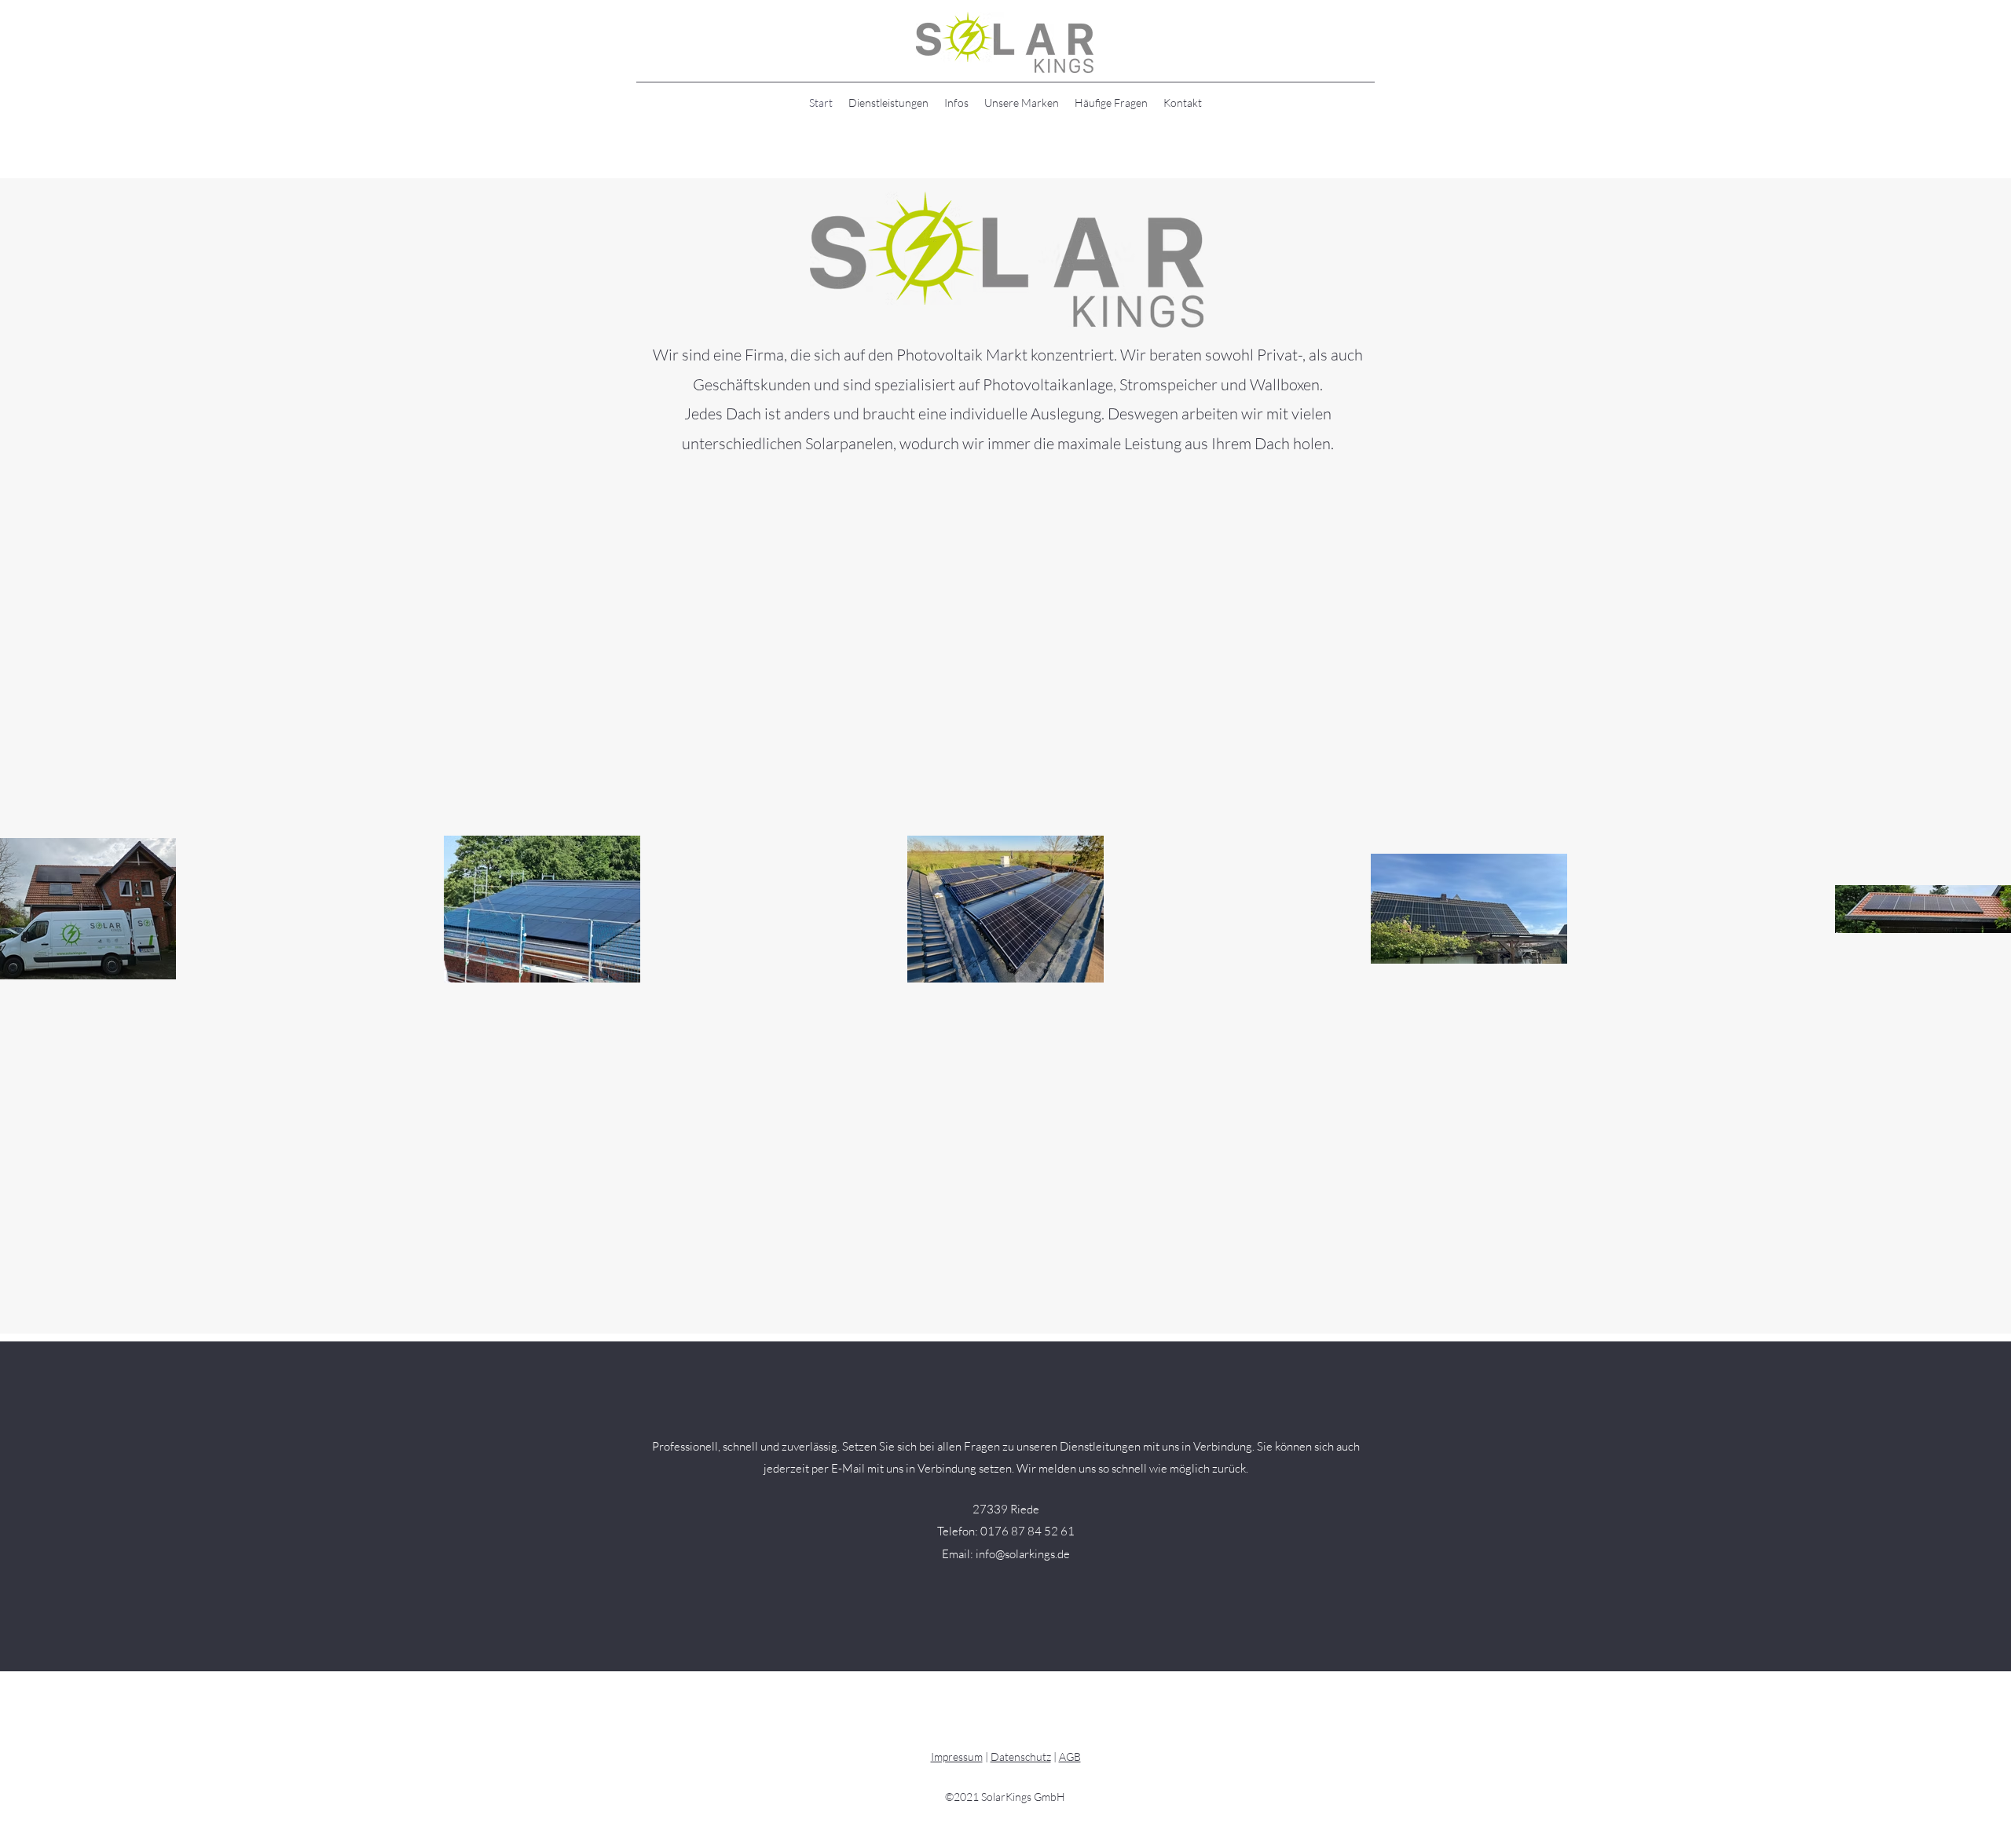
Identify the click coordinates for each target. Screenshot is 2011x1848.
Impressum (957, 1757)
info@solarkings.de (1023, 1554)
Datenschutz (1021, 1757)
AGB (1070, 1757)
